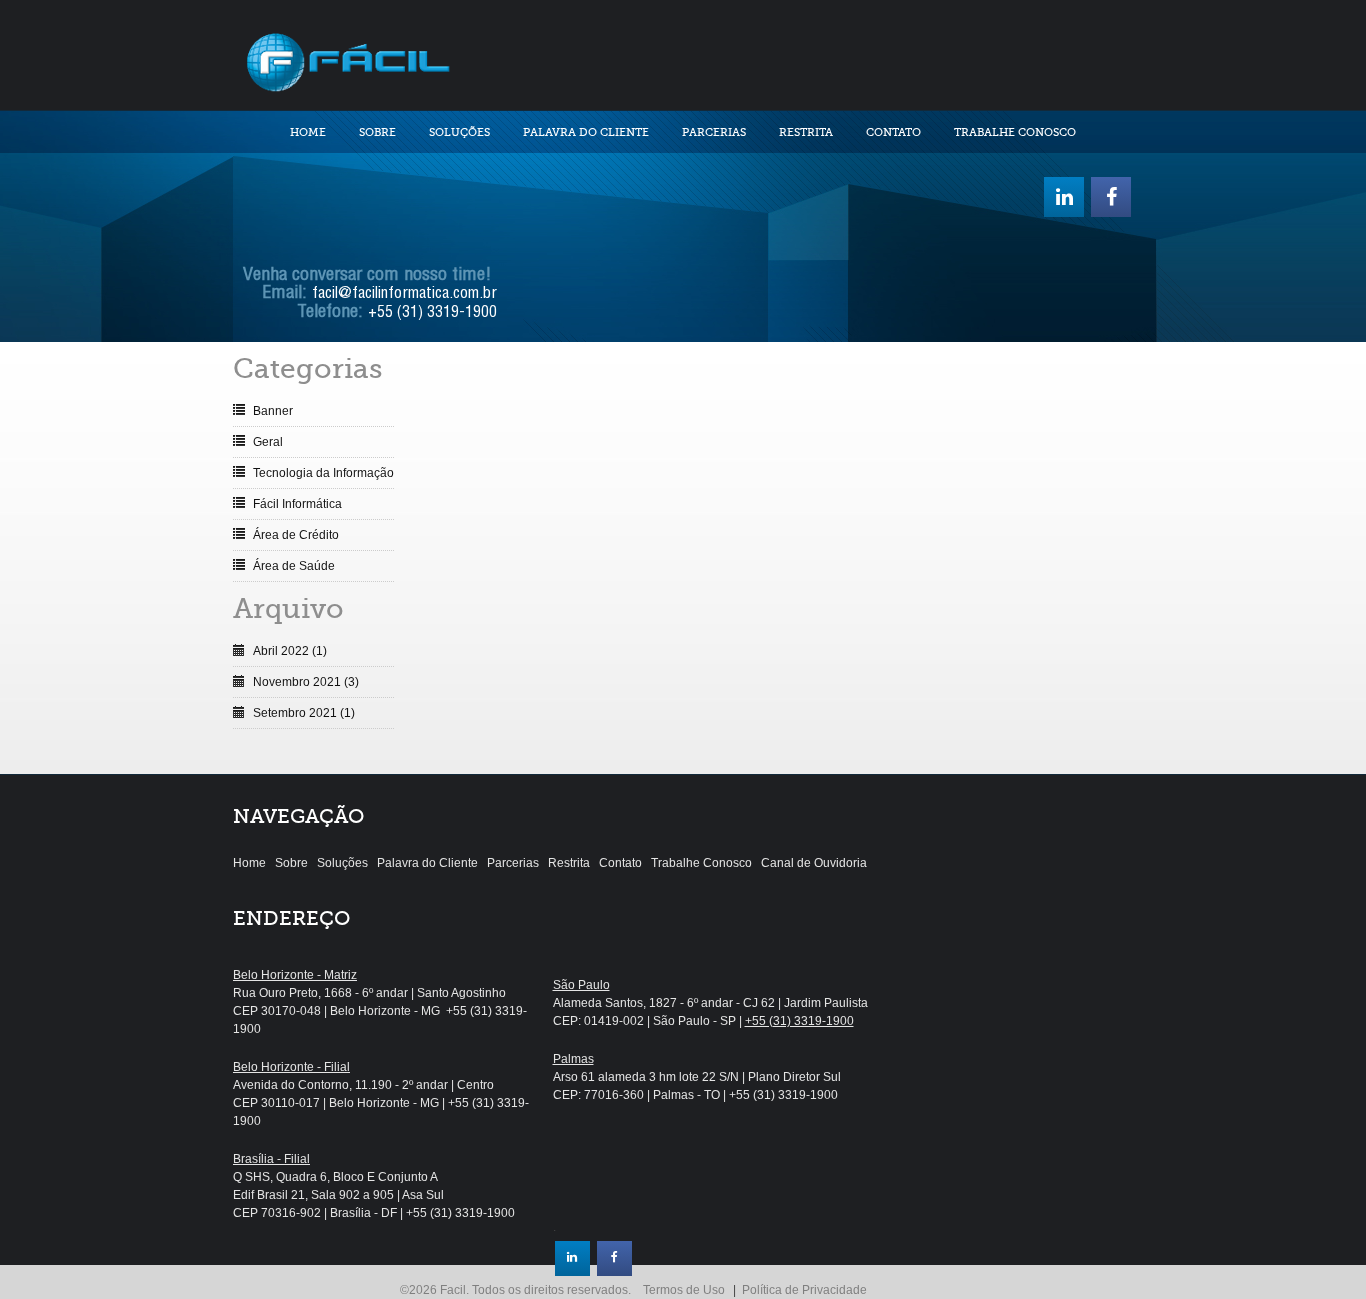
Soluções (459, 132)
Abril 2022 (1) (290, 651)
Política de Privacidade (804, 1290)
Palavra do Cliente (586, 132)
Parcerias (714, 132)
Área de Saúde (294, 566)
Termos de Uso (684, 1290)
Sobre (377, 132)
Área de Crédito (296, 535)
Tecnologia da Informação (323, 473)
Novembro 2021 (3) (306, 682)
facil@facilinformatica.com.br (404, 295)
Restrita (806, 132)
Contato (893, 132)
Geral (268, 442)
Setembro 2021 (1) (304, 713)
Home (308, 132)
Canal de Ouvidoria (814, 863)
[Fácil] (347, 60)
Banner (273, 411)
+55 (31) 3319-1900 (432, 314)
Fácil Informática (297, 504)
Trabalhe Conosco (1015, 132)
